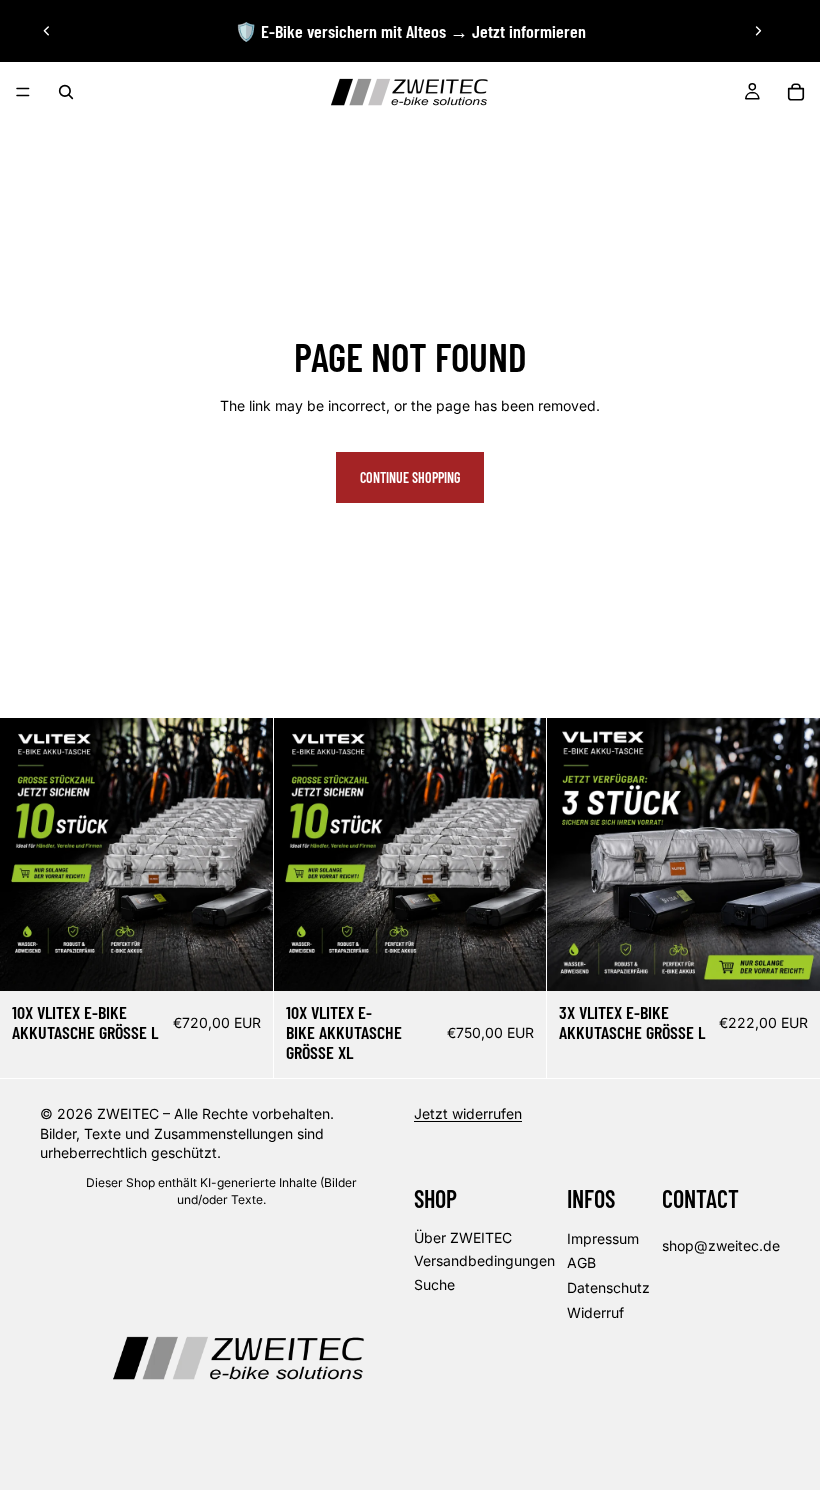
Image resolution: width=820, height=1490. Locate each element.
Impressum (603, 1238)
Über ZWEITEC (463, 1237)
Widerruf (595, 1312)
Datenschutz (608, 1287)
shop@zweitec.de (721, 1245)
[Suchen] (66, 92)
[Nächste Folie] (758, 31)
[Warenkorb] (796, 92)
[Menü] (23, 92)
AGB (581, 1263)
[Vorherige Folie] (47, 31)
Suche (434, 1284)
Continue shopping (410, 477)
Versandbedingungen (484, 1261)
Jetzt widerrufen (468, 1114)
